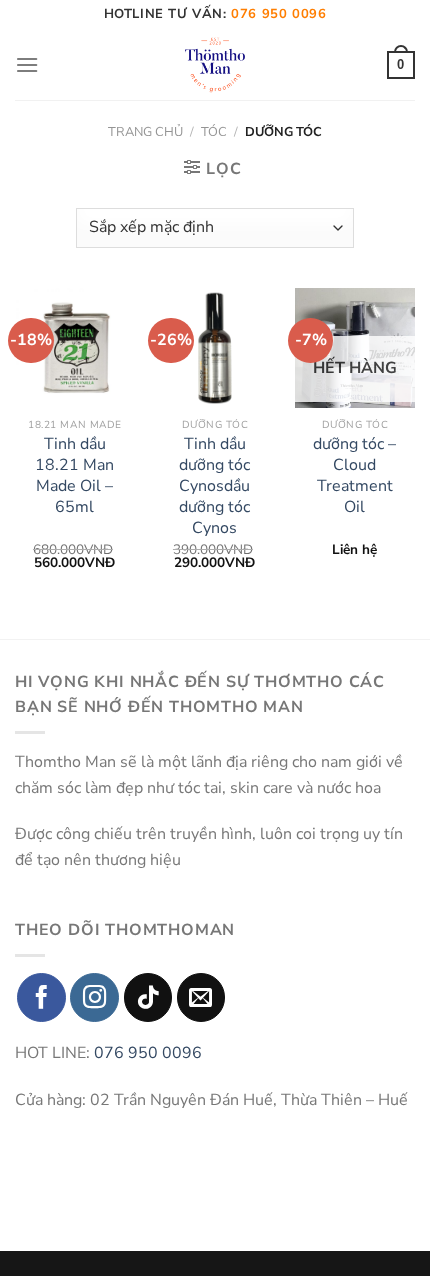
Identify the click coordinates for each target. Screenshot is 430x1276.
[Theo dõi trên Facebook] (41, 997)
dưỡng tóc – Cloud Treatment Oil (354, 475)
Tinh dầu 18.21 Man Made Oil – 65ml (74, 475)
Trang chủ (145, 132)
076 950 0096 (148, 1053)
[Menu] (27, 64)
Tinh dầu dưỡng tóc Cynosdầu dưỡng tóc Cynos (214, 486)
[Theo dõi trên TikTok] (148, 997)
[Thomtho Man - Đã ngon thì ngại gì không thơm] (215, 65)
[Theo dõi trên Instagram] (94, 997)
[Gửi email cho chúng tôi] (201, 997)
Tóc (214, 132)
